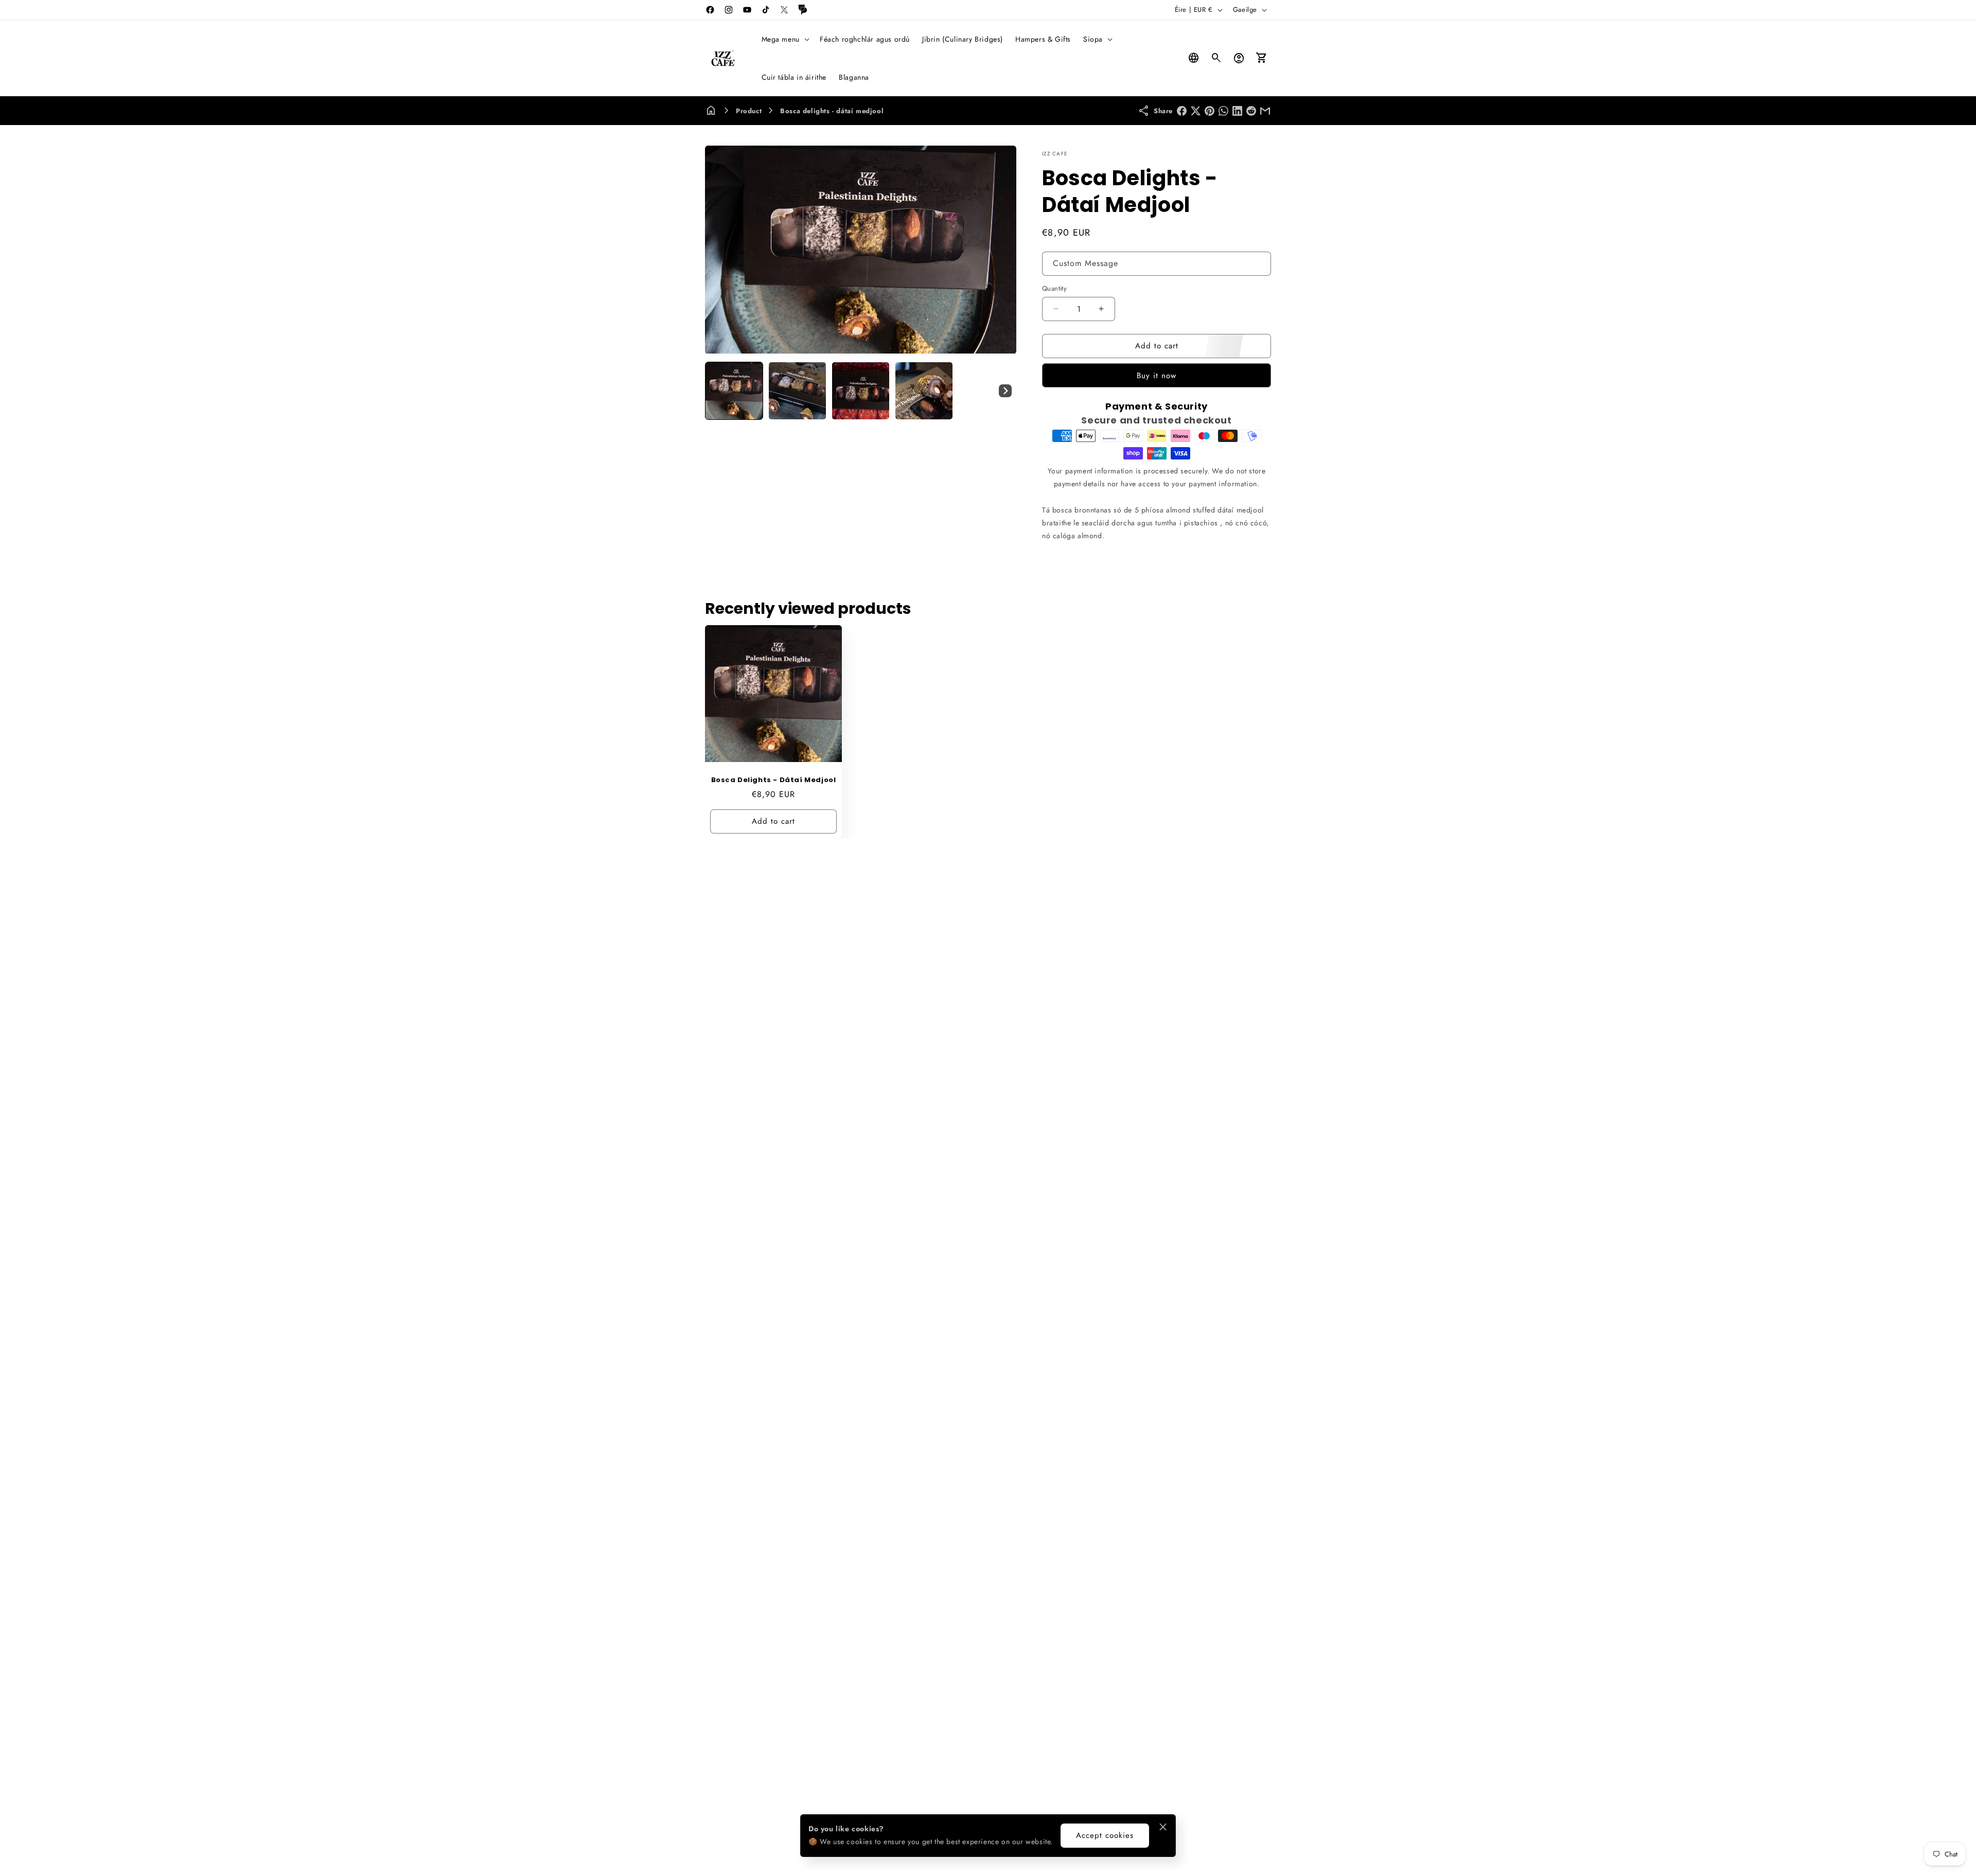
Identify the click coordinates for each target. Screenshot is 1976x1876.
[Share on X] (1196, 111)
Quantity (1054, 288)
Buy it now (1157, 376)
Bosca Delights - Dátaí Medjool (774, 780)
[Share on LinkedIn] (1237, 111)
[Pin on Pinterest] (1210, 111)
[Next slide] (1005, 391)
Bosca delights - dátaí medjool (832, 111)
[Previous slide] (716, 391)
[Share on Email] (1265, 111)
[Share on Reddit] (1251, 111)
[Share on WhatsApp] (1223, 111)
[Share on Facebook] (1182, 111)
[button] (784, 39)
